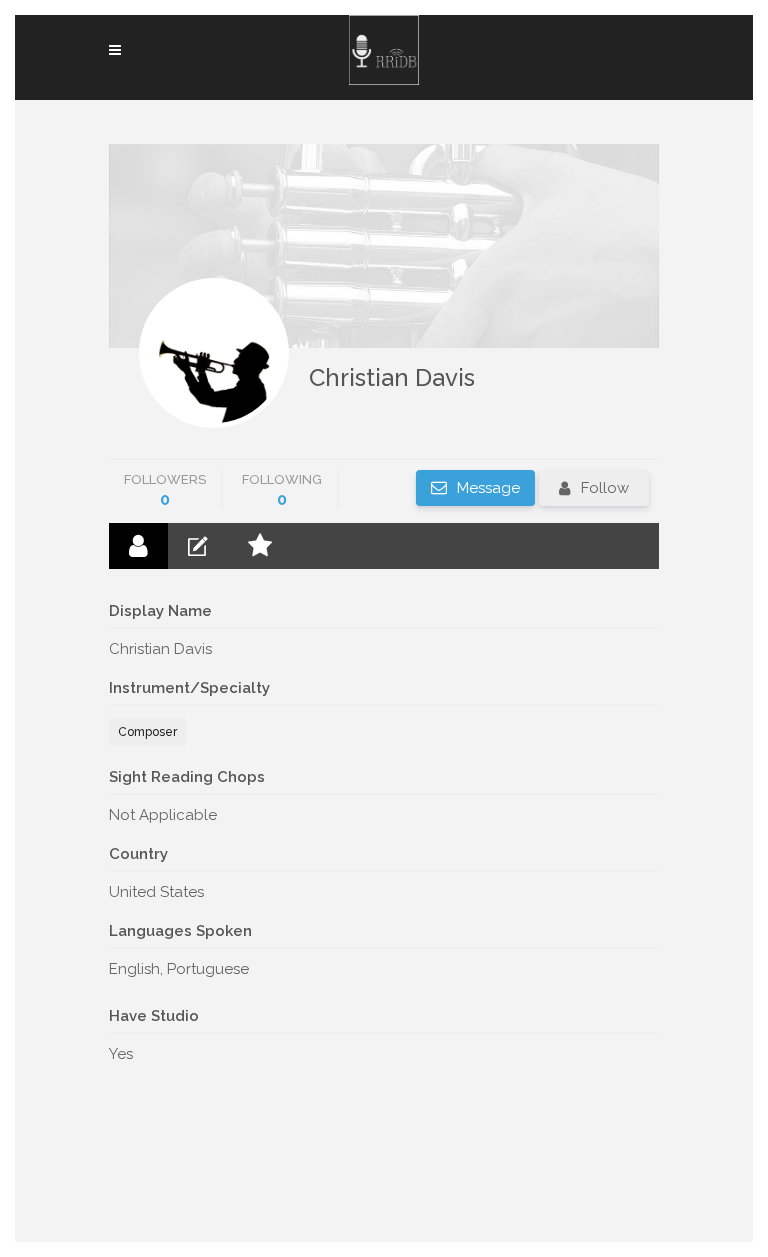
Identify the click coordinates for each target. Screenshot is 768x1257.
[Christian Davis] (214, 353)
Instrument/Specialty (189, 688)
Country (138, 854)
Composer (147, 732)
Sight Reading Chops (187, 777)
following (282, 490)
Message (486, 488)
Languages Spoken (180, 931)
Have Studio (154, 1016)
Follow (605, 488)
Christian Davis (392, 377)
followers (165, 490)
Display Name (160, 611)
